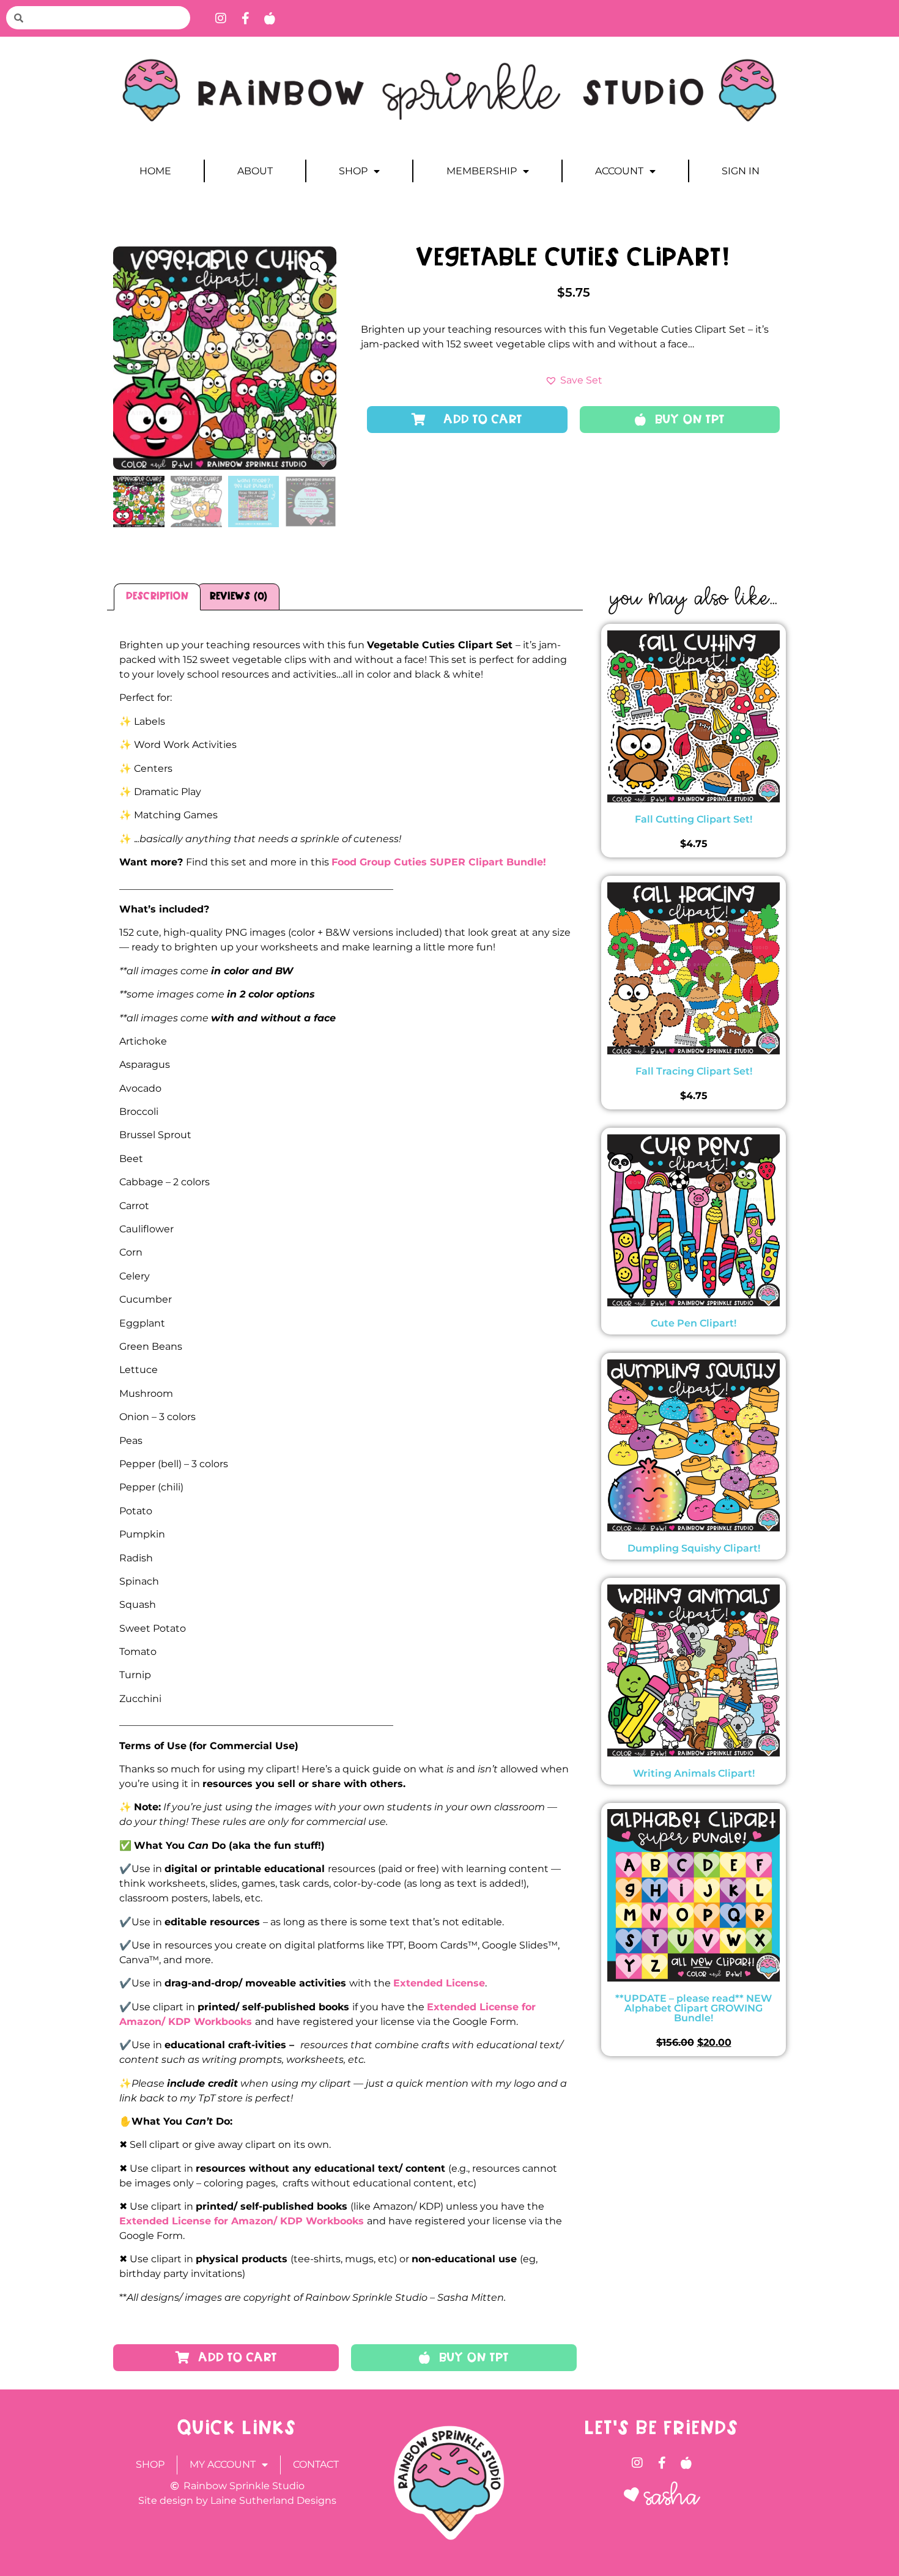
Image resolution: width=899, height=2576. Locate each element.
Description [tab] (157, 597)
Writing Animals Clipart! (694, 1773)
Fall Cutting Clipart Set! (694, 819)
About (255, 171)
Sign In (741, 171)
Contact (316, 2464)
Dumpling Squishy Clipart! (694, 1548)
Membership (482, 171)
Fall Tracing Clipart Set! (694, 1071)
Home (155, 171)
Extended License (439, 1983)
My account (223, 2464)
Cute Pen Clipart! (694, 1323)
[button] (316, 267)
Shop (353, 171)
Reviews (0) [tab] (239, 597)
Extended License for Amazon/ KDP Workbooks (242, 2221)
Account (619, 171)
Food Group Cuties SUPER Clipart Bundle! (439, 862)
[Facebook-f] (245, 18)
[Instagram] (221, 18)
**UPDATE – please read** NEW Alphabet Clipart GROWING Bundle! (694, 2008)
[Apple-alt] (270, 18)
